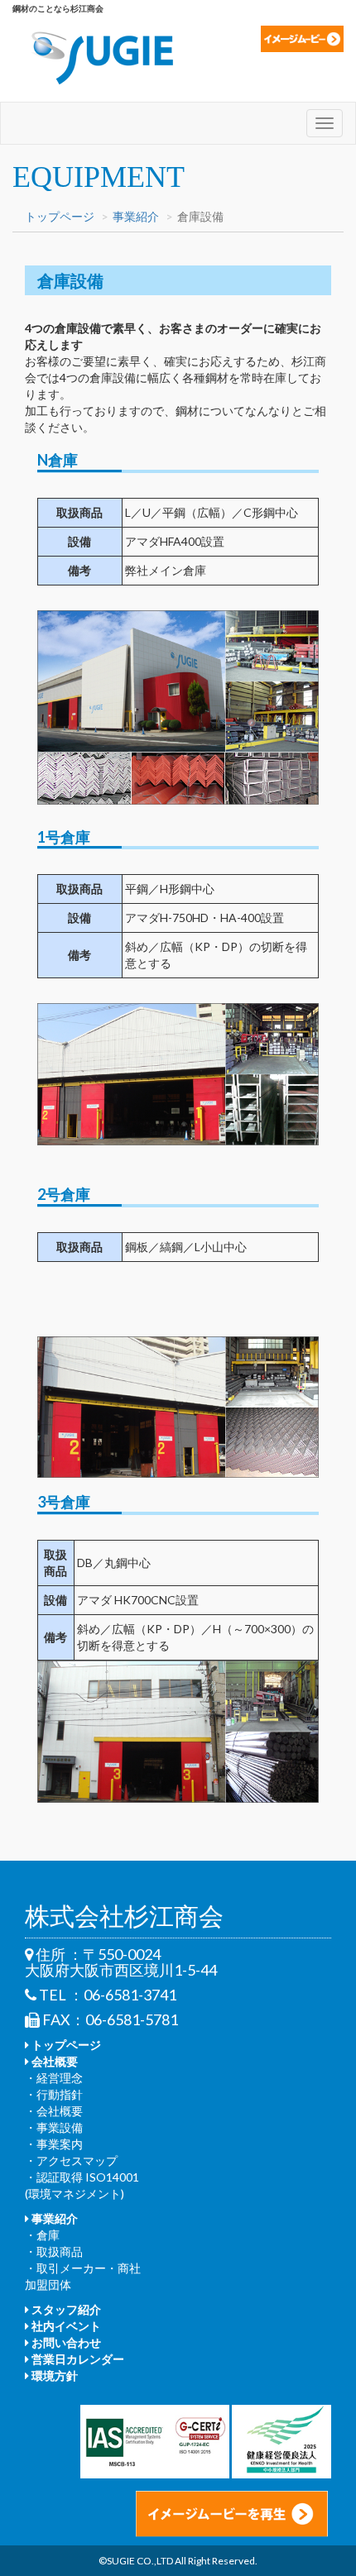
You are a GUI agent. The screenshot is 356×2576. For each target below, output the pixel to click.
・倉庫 (42, 2235)
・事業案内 (54, 2144)
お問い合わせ (65, 2342)
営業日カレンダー (77, 2359)
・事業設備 (54, 2127)
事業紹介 (136, 216)
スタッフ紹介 (65, 2309)
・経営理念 (54, 2078)
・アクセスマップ (71, 2160)
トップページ (60, 216)
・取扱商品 (54, 2251)
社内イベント (65, 2326)
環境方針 (53, 2375)
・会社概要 (54, 2111)
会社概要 (53, 2061)
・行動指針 (54, 2094)
